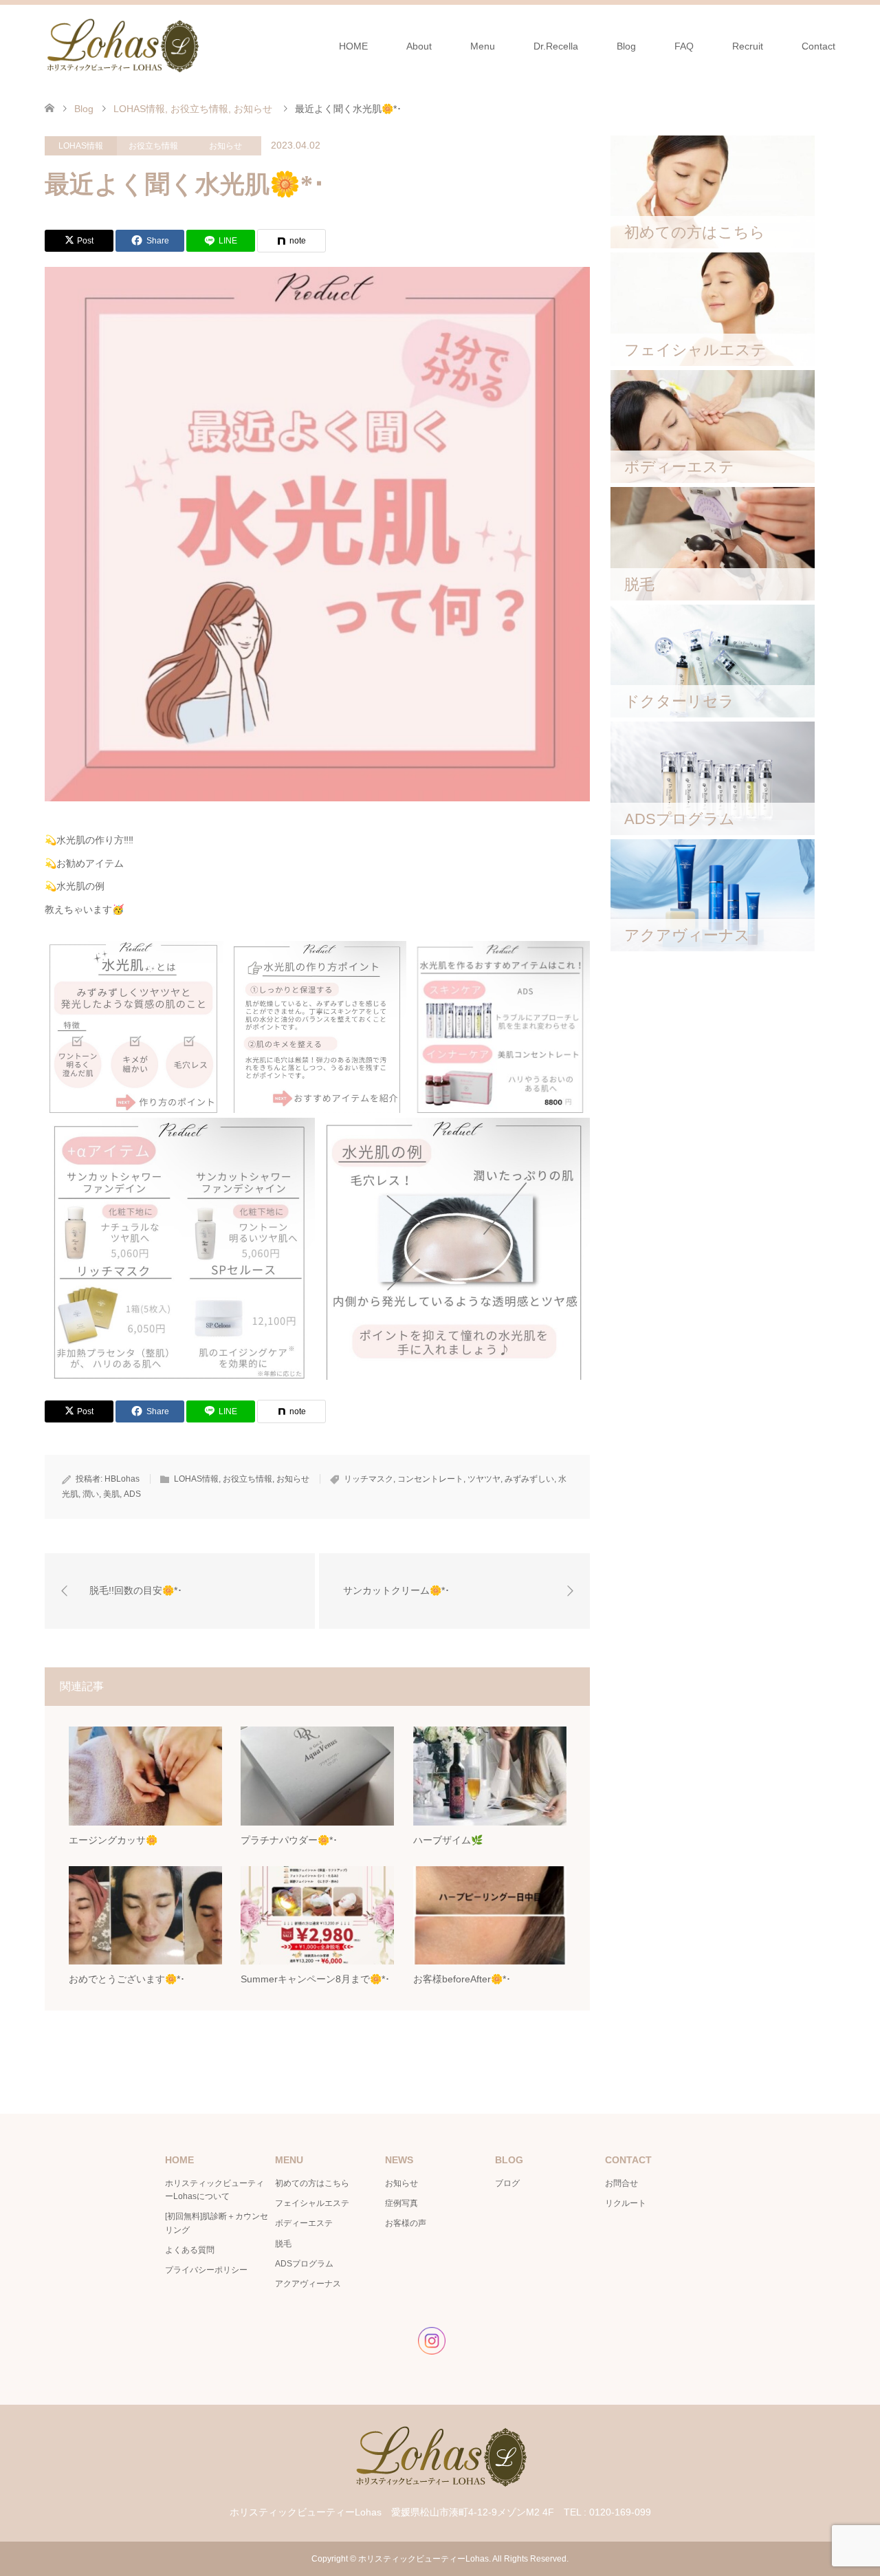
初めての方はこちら (312, 2183)
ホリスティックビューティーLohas (423, 2559)
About (419, 46)
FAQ (684, 46)
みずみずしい (529, 1479)
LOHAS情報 (81, 146)
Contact (818, 46)
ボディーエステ (304, 2223)
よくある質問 (190, 2250)
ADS (132, 1494)
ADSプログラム (304, 2264)
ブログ (507, 2183)
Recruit (748, 46)
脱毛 (283, 2244)
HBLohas (122, 1479)
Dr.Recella (556, 46)
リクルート (626, 2203)
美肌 (111, 1494)
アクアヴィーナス (308, 2284)
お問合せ (621, 2183)
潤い (91, 1494)
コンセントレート (430, 1479)
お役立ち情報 (153, 146)
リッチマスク (368, 1479)
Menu (483, 46)
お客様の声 (406, 2223)
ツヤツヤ (484, 1479)
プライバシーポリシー (206, 2270)
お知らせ (225, 146)
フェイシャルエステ (312, 2203)
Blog (626, 46)
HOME (353, 46)
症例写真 (401, 2203)
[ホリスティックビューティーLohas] (122, 45)
